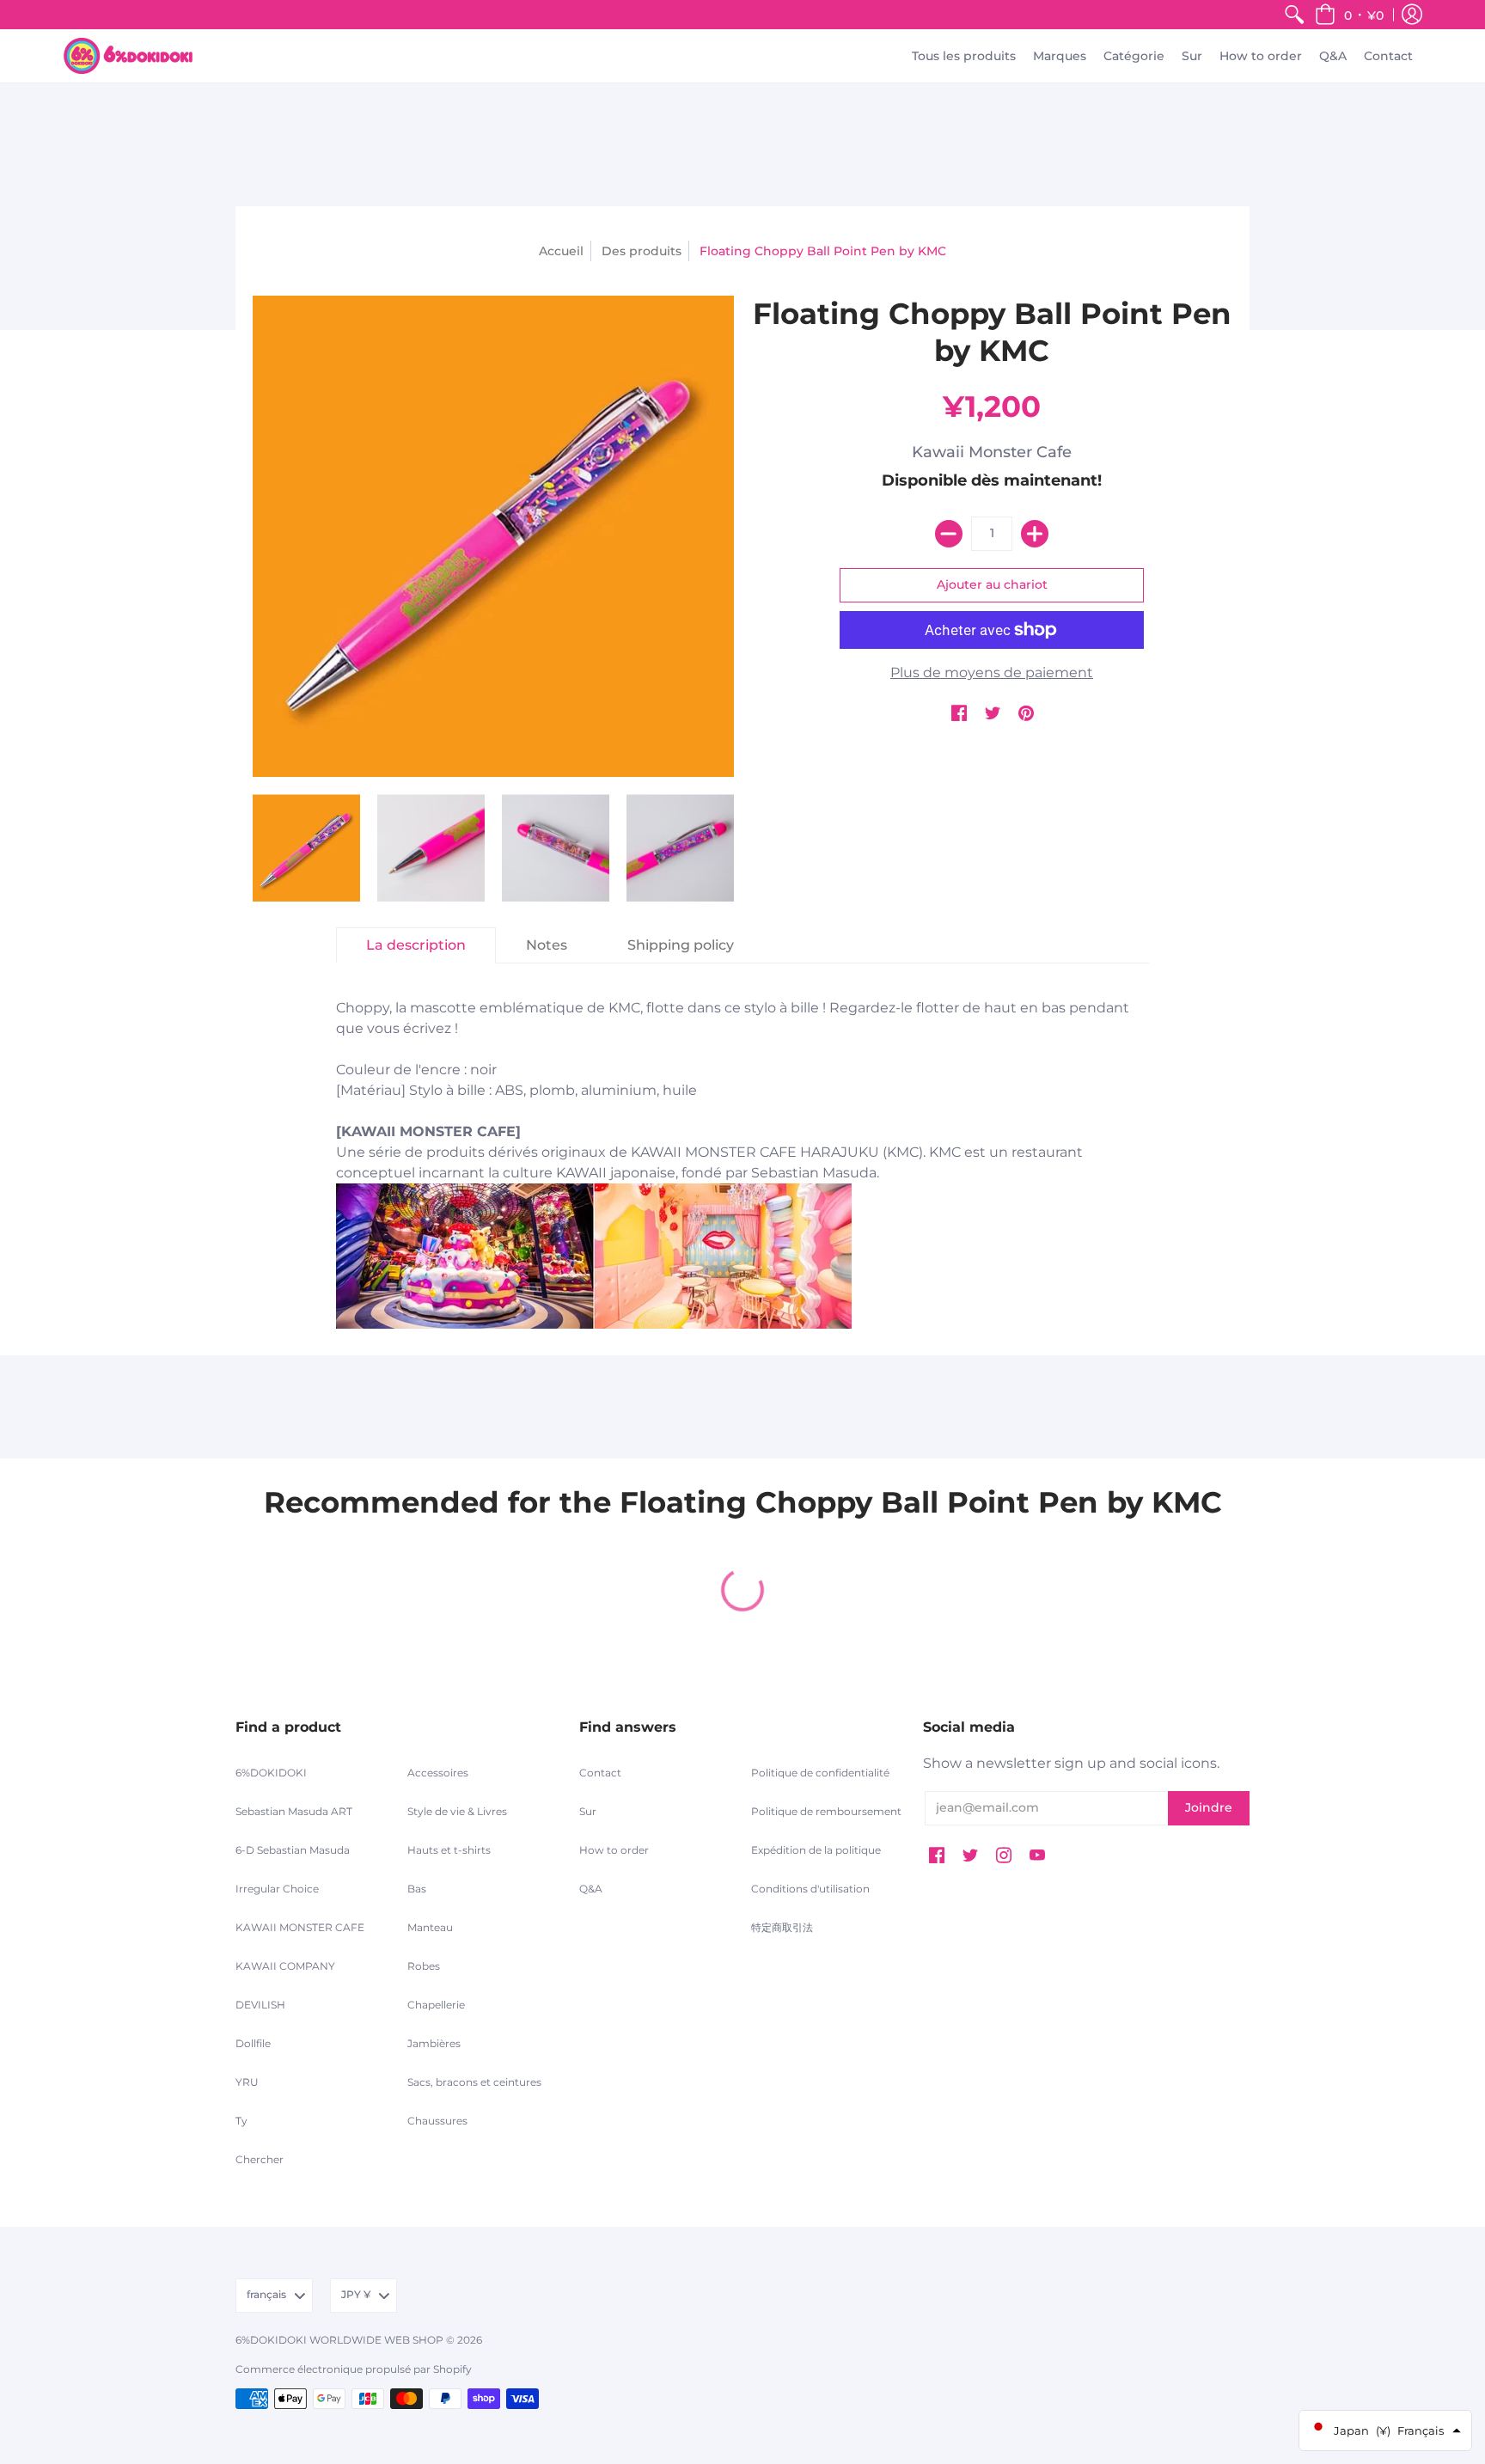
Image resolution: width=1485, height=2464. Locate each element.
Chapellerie (436, 2005)
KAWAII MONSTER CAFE (300, 1927)
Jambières (434, 2043)
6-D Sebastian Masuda (293, 1850)
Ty (241, 2121)
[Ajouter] (1035, 534)
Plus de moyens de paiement (992, 673)
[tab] (416, 945)
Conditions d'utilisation (810, 1889)
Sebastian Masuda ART (294, 1811)
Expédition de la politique (816, 1850)
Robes (424, 1966)
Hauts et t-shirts (449, 1850)
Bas (417, 1889)
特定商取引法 (782, 1927)
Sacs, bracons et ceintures (474, 2082)
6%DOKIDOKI (271, 1773)
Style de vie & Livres (457, 1811)
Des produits (642, 251)
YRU (247, 2082)
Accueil (561, 251)
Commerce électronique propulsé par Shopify (354, 2369)
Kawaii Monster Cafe (992, 452)
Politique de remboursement (826, 1811)
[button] (1349, 15)
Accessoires (438, 1773)
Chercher (260, 2159)
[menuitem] (1294, 15)
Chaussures (437, 2121)
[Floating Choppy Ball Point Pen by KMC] (306, 848)
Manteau (430, 1927)
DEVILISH (260, 2005)
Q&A (591, 1889)
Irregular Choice (277, 1889)
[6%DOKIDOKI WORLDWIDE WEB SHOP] (128, 56)
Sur (588, 1811)
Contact (600, 1773)
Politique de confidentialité (820, 1773)
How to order (614, 1850)
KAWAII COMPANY (285, 1966)
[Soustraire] (949, 534)
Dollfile (253, 2043)
